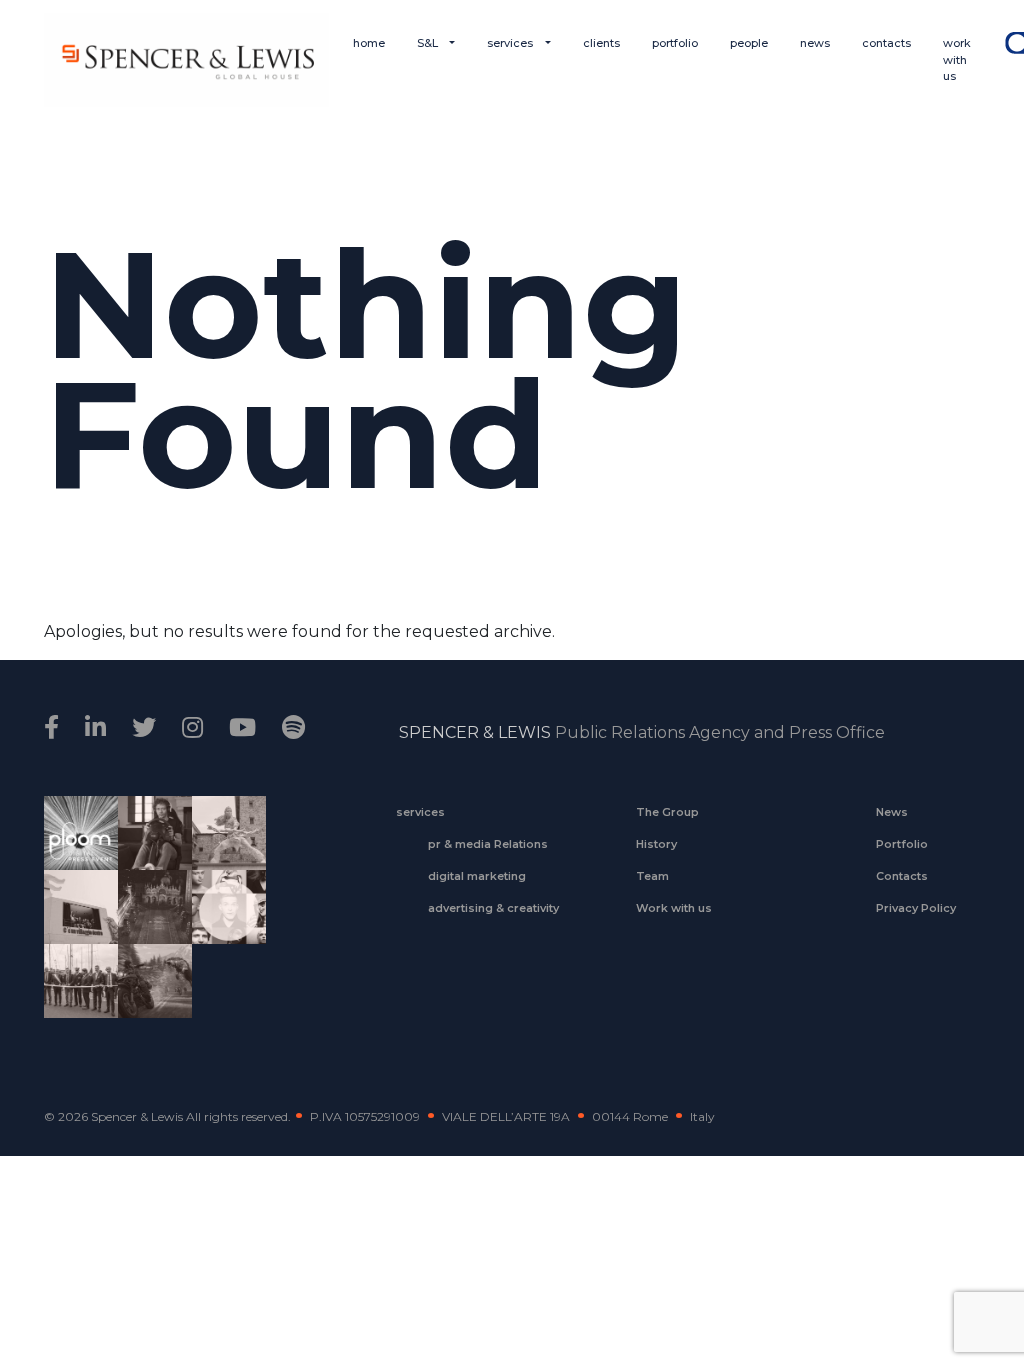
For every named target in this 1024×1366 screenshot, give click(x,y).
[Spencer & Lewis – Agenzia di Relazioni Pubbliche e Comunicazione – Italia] (186, 60)
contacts (886, 43)
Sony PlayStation (148, 846)
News (892, 812)
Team (652, 876)
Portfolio (902, 844)
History (656, 844)
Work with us (674, 908)
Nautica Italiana (74, 994)
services (511, 43)
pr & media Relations (488, 844)
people (749, 43)
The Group (667, 812)
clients (601, 43)
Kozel (74, 929)
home (369, 43)
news (815, 43)
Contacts (902, 876)
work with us (957, 59)
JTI (73, 846)
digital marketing (477, 876)
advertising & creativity (493, 908)
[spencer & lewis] (54, 727)
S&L (429, 43)
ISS (222, 929)
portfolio (675, 43)
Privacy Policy (916, 908)
